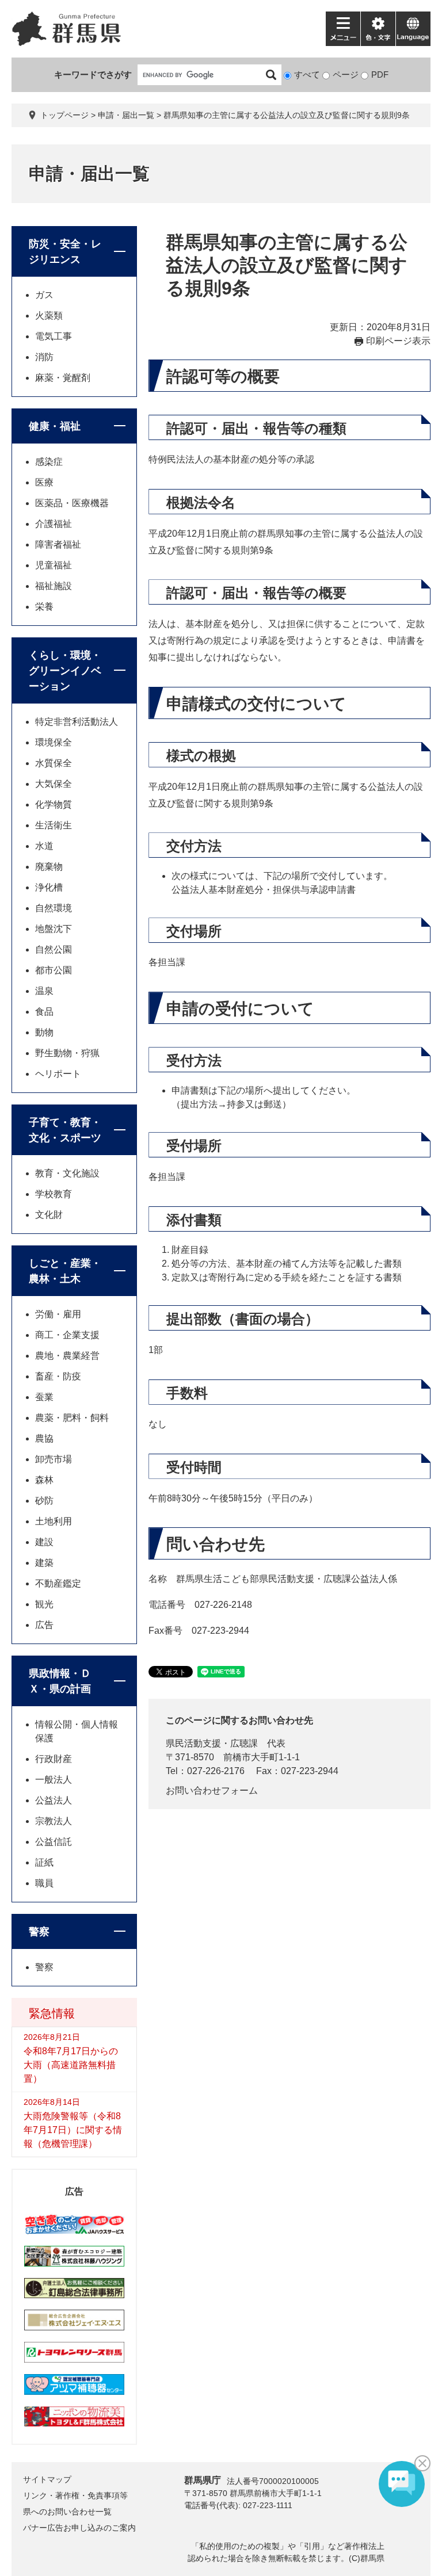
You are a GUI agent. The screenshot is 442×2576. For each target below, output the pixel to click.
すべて (307, 74)
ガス (44, 295)
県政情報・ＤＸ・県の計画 (60, 1681)
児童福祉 (54, 565)
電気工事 (54, 336)
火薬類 (49, 316)
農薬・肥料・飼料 (72, 1418)
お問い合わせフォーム (212, 1790)
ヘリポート (58, 1074)
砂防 (44, 1501)
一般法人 (54, 1780)
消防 (44, 357)
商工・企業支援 (67, 1335)
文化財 (49, 1215)
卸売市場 (54, 1459)
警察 (39, 1932)
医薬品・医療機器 (72, 503)
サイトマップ (47, 2479)
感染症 (49, 462)
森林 (44, 1480)
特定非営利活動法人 (77, 722)
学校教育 (54, 1194)
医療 (44, 482)
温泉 (44, 991)
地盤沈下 (54, 929)
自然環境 (54, 908)
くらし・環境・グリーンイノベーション (65, 671)
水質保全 (54, 763)
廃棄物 (49, 867)
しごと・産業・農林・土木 (65, 1271)
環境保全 (54, 742)
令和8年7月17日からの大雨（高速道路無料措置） (71, 2065)
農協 (44, 1438)
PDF (380, 74)
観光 (44, 1604)
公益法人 (54, 1800)
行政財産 (54, 1759)
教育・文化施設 (67, 1173)
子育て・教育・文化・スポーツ (65, 1130)
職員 (44, 1883)
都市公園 (54, 970)
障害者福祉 (58, 544)
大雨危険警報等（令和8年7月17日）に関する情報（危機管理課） (73, 2130)
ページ (346, 74)
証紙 (44, 1862)
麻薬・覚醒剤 (63, 378)
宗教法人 (54, 1821)
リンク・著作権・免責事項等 (75, 2495)
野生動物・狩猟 (67, 1053)
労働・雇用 (58, 1314)
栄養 (44, 607)
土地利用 (54, 1521)
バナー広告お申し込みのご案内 (79, 2528)
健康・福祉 (55, 426)
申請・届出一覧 (126, 115)
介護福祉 (54, 524)
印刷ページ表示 (398, 341)
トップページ (64, 115)
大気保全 (54, 784)
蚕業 (44, 1397)
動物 (44, 1032)
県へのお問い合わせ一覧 (67, 2512)
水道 (44, 846)
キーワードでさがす (93, 74)
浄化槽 (49, 887)
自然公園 (54, 949)
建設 (44, 1542)
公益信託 (54, 1842)
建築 (44, 1563)
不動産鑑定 (58, 1583)
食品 (44, 1012)
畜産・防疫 (58, 1376)
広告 (44, 1625)
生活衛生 (54, 825)
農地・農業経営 (67, 1356)
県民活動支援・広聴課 (212, 1743)
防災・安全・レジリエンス (65, 252)
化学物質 (54, 804)
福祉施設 (54, 586)
